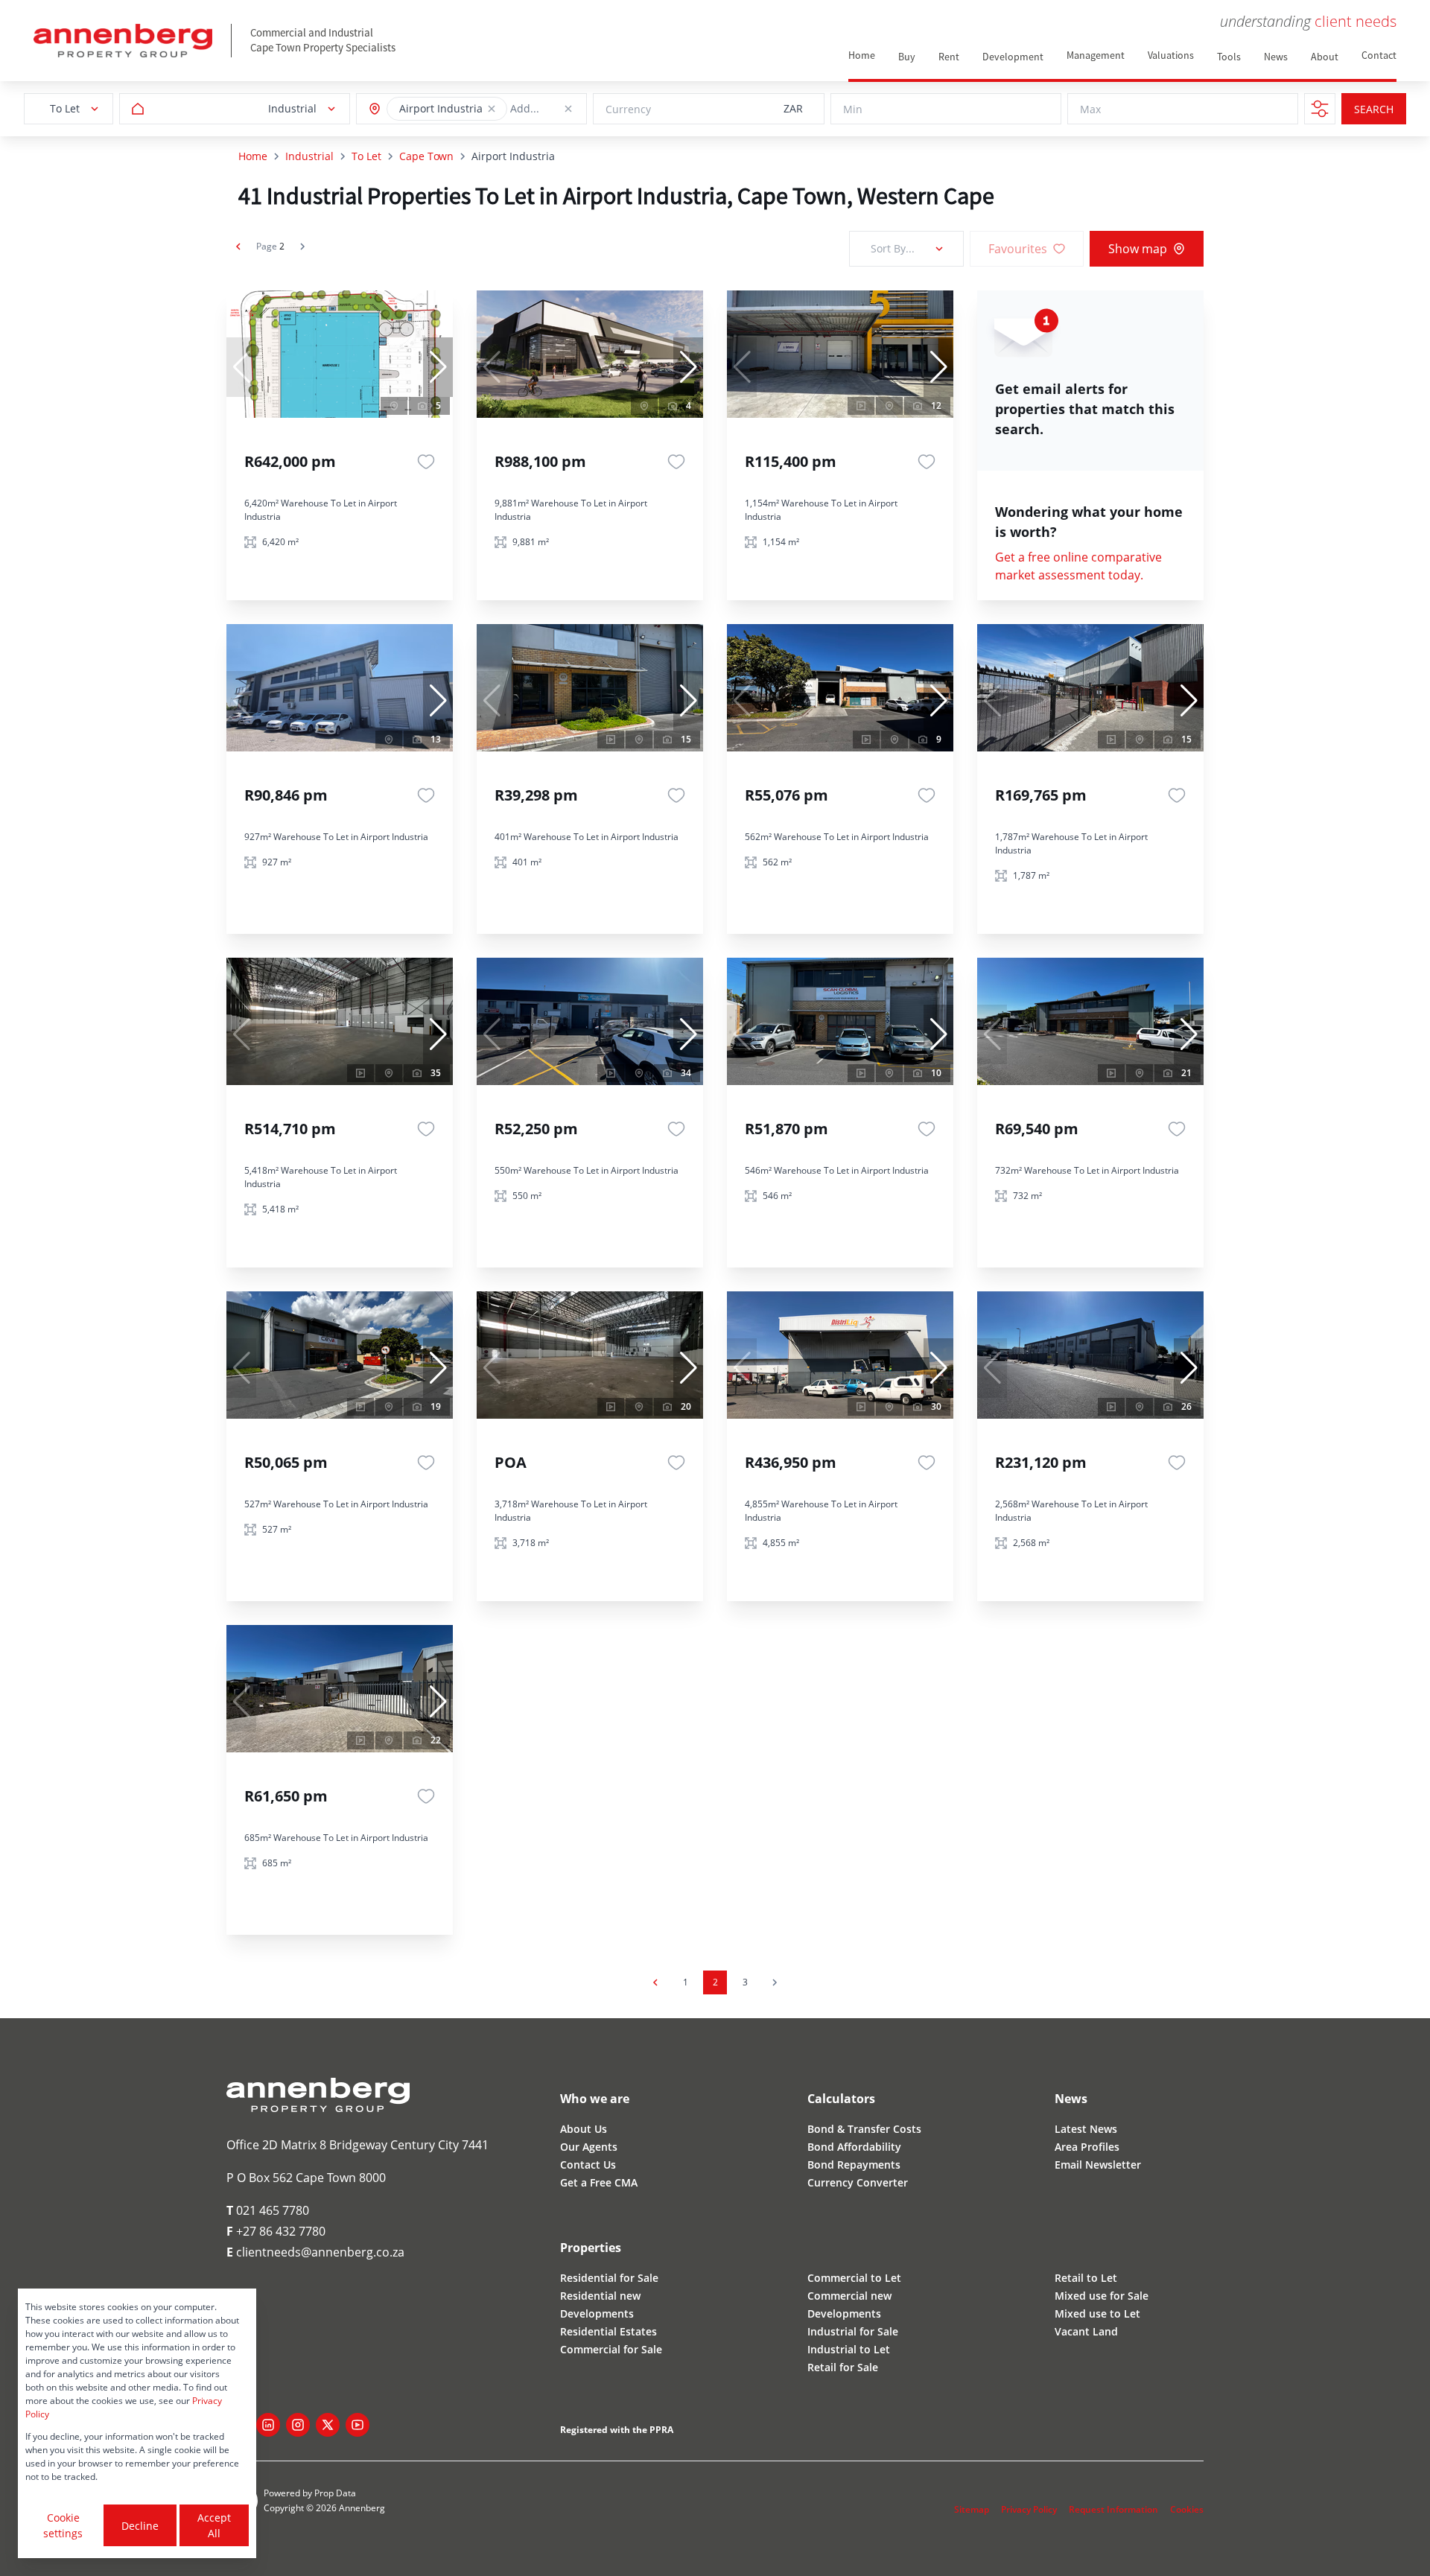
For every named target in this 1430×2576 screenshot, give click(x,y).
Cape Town (426, 156)
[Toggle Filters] (1320, 109)
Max (1090, 109)
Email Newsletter (1098, 2165)
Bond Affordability (854, 2147)
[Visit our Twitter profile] (328, 2425)
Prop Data (335, 2493)
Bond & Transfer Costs (864, 2129)
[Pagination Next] (775, 1982)
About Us (584, 2129)
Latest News (1086, 2129)
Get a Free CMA (599, 2182)
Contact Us (588, 2165)
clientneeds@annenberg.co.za (315, 2252)
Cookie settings (63, 2525)
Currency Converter (858, 2182)
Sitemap (972, 2509)
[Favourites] (426, 462)
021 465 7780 (268, 2210)
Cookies (1187, 2509)
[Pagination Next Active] (302, 247)
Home (253, 156)
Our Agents (589, 2147)
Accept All (214, 2525)
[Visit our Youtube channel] (357, 2425)
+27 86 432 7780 (276, 2231)
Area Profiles (1087, 2147)
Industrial (309, 156)
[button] (492, 109)
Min (853, 109)
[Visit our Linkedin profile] (268, 2425)
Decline (140, 2526)
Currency (628, 109)
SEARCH (1374, 109)
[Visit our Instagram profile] (298, 2425)
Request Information (1113, 2509)
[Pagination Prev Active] (238, 247)
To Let (366, 156)
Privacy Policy (1029, 2509)
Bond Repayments (854, 2165)
